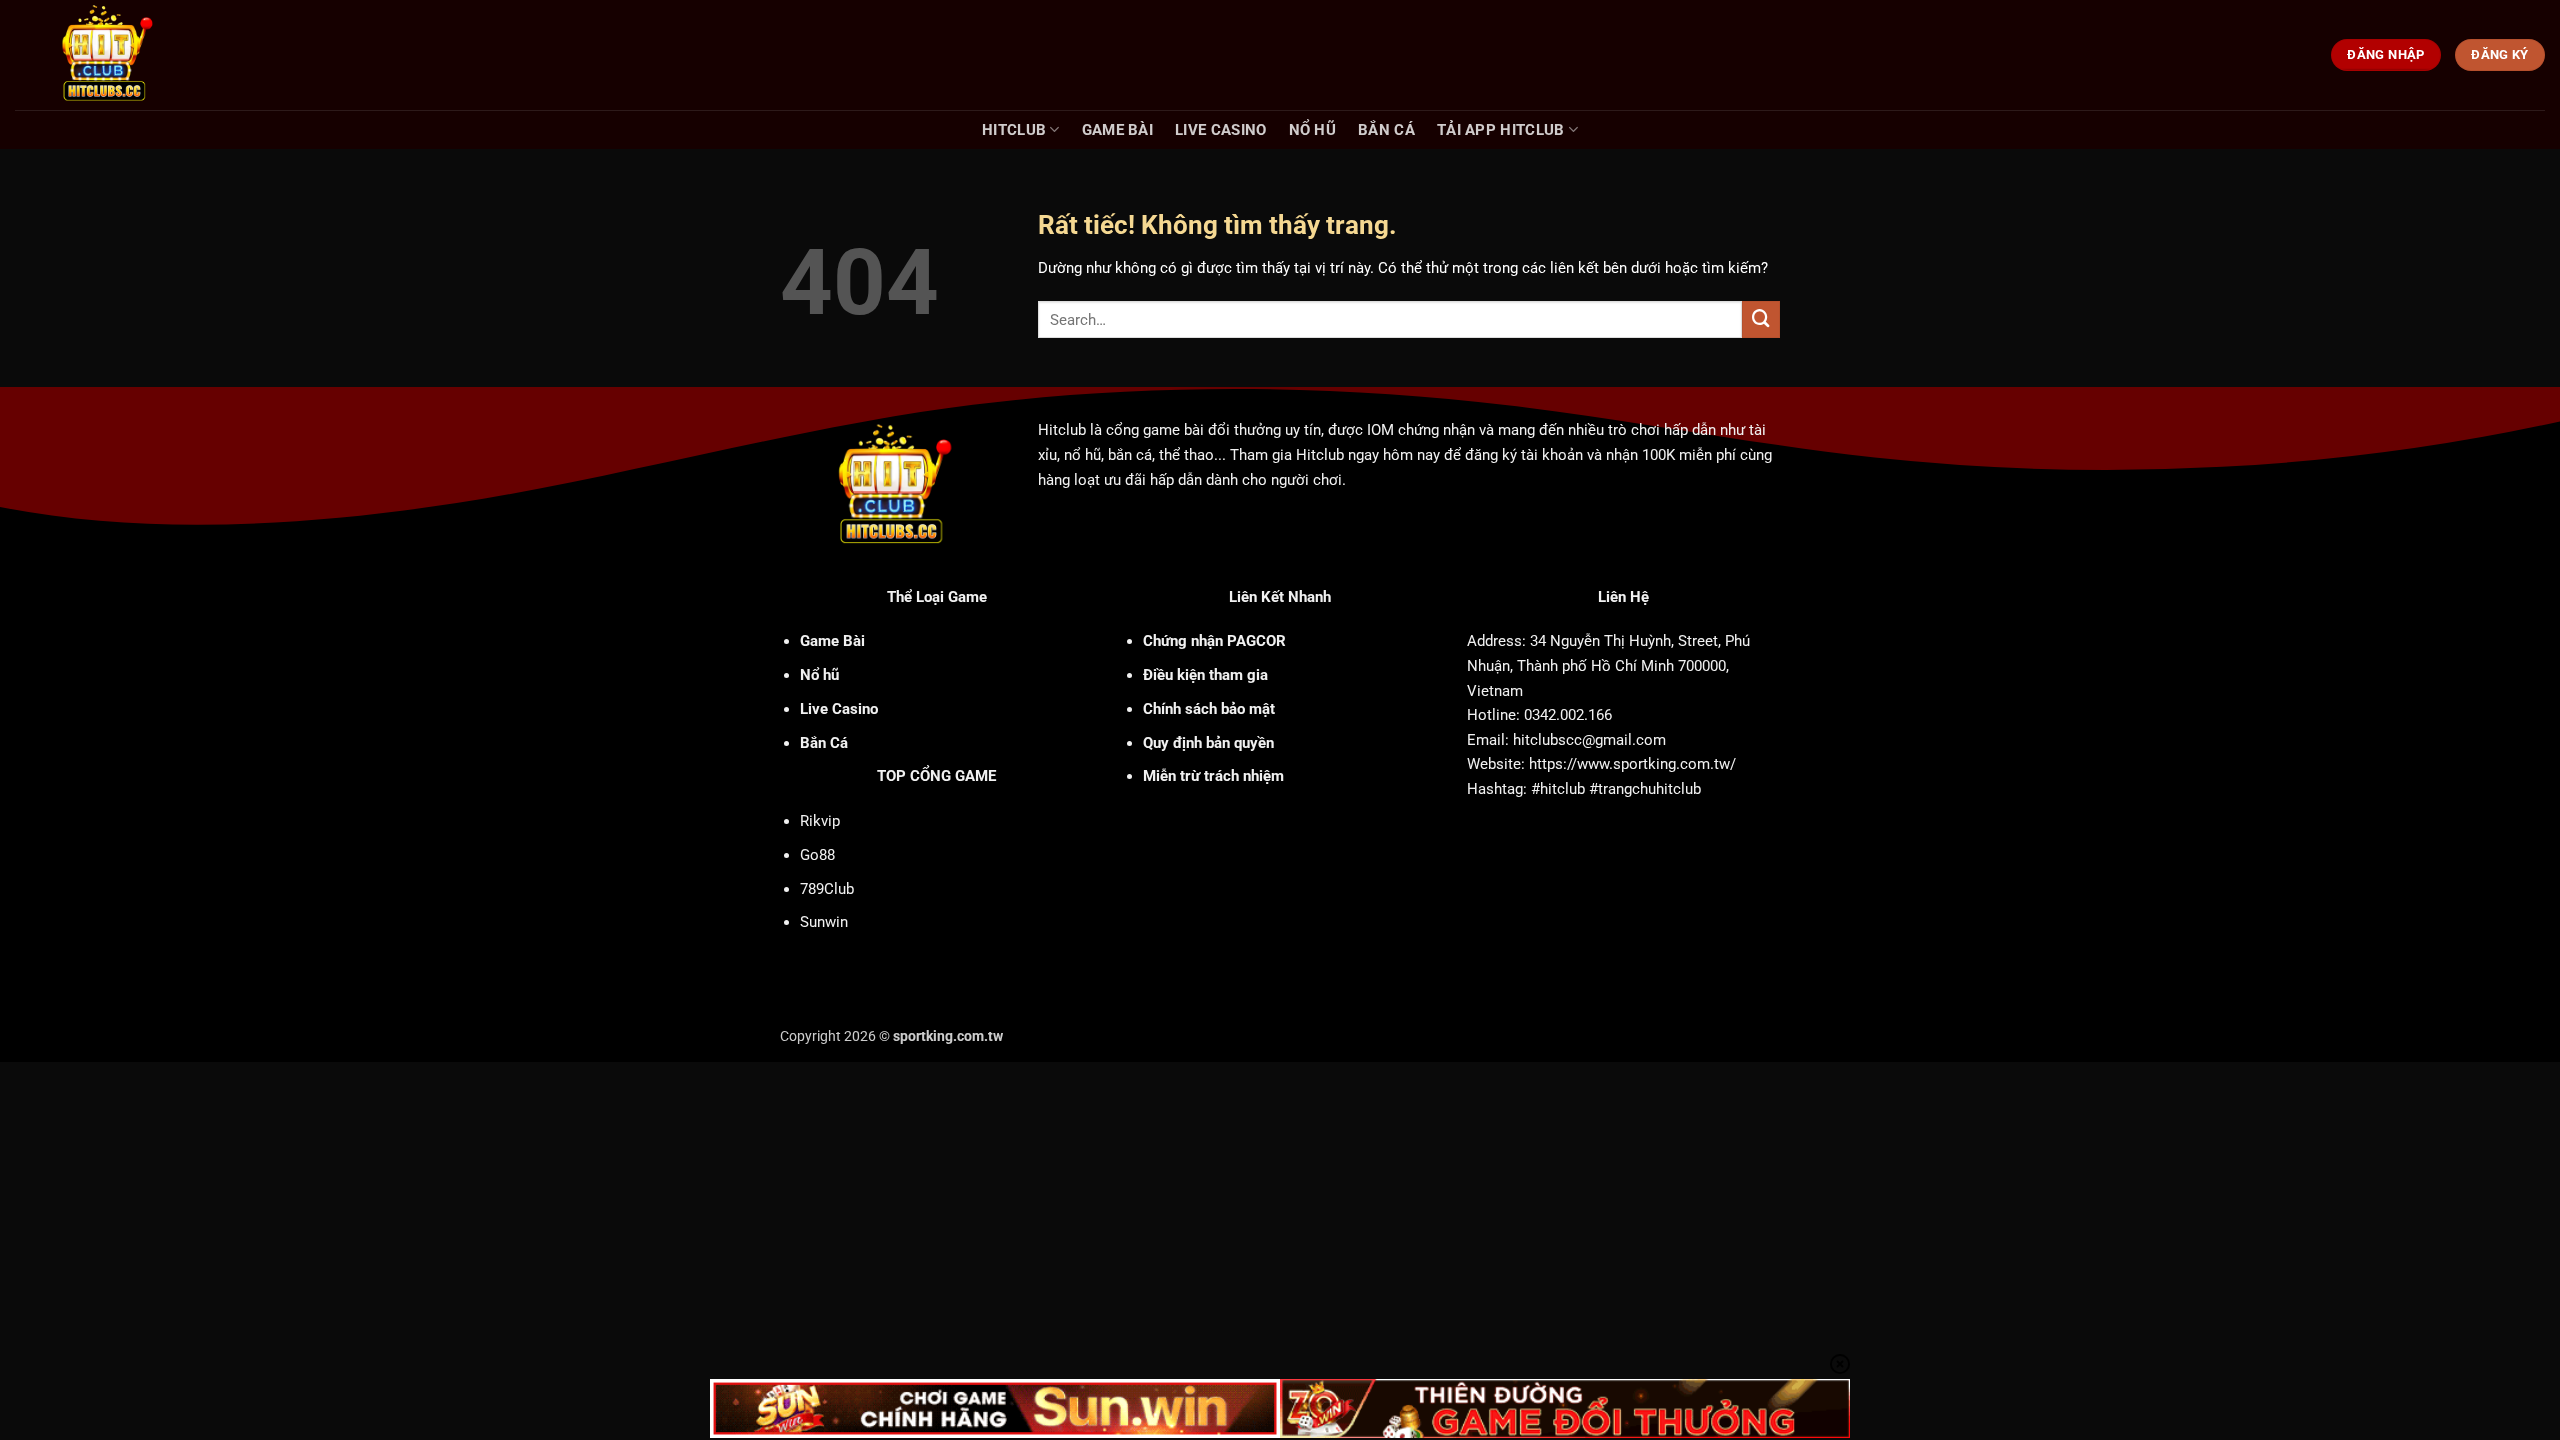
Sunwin (824, 922)
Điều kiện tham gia (1205, 675)
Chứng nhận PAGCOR (1214, 641)
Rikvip (820, 821)
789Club (827, 889)
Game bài (1117, 130)
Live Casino (1220, 130)
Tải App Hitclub (1501, 130)
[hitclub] (141, 55)
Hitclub (1014, 130)
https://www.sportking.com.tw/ (1632, 764)
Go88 (817, 855)
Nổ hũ (1313, 130)
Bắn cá (1386, 130)
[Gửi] (1761, 320)
